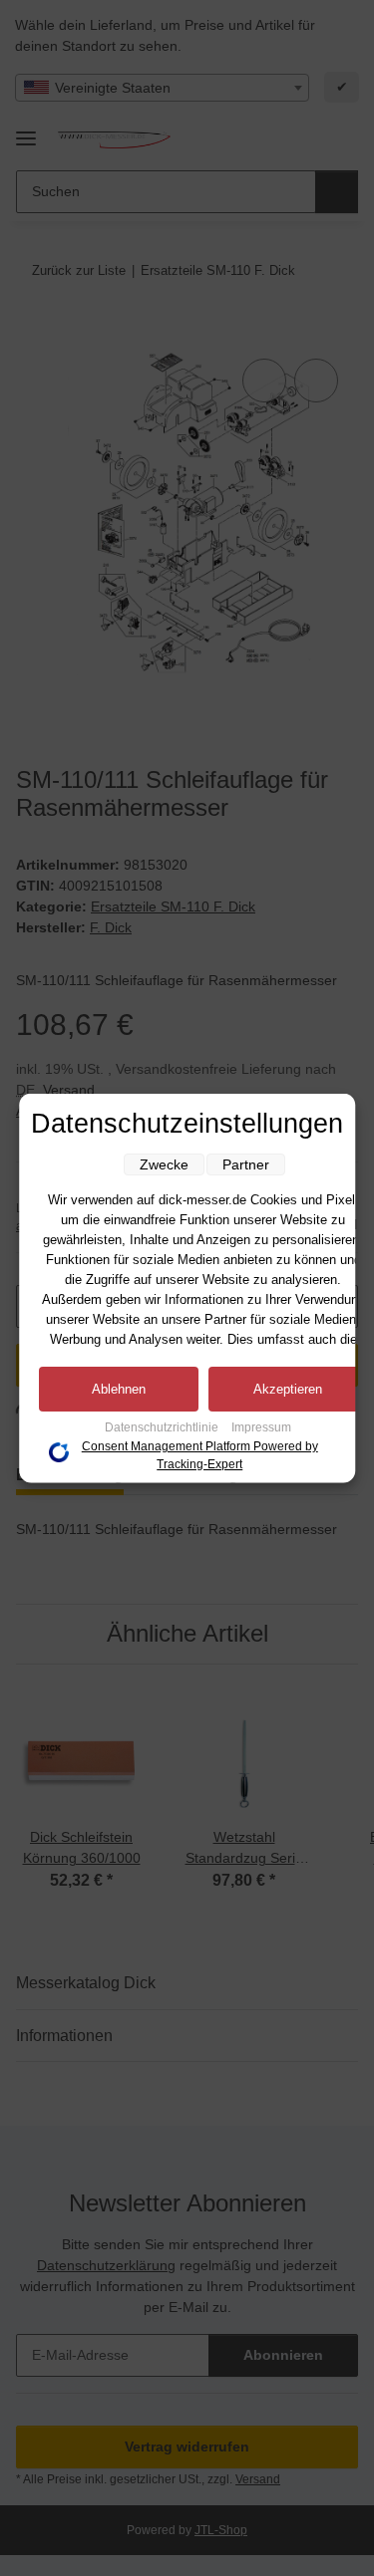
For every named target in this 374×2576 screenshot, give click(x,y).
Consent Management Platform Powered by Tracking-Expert (200, 1455)
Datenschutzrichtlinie (163, 1427)
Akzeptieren (288, 1389)
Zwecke (164, 1164)
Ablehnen (119, 1389)
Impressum (261, 1427)
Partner (246, 1164)
